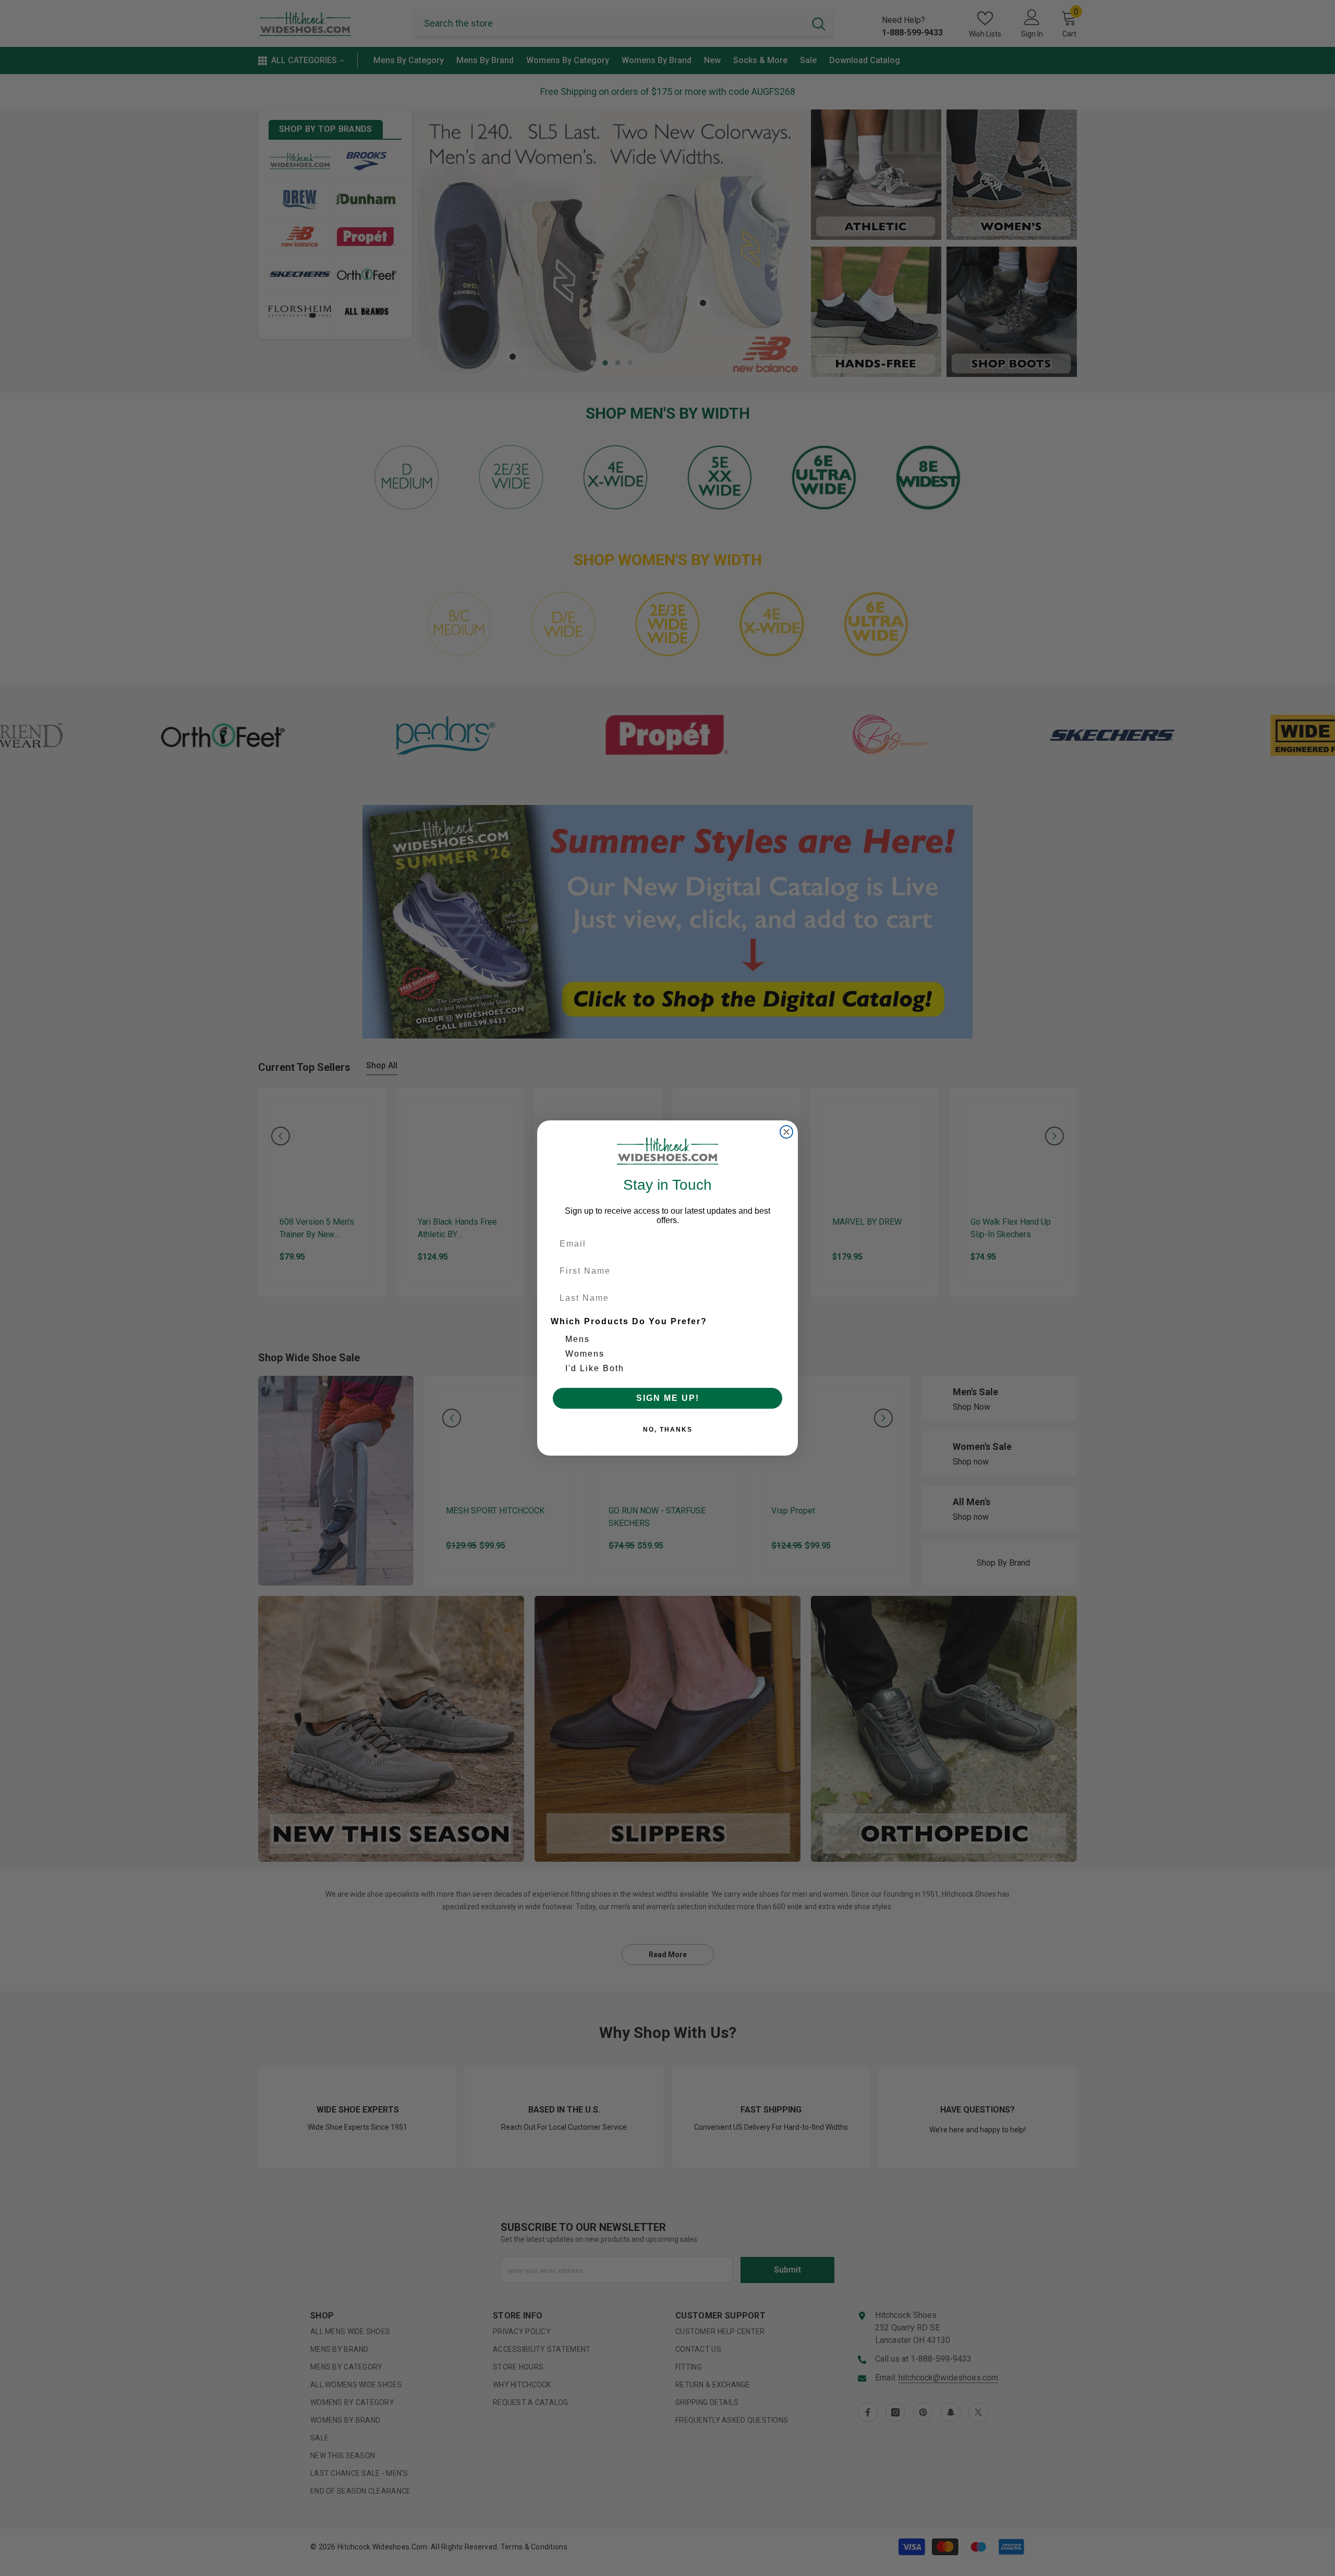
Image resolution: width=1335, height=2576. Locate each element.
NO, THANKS (668, 1430)
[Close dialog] (786, 1132)
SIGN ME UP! (668, 1398)
